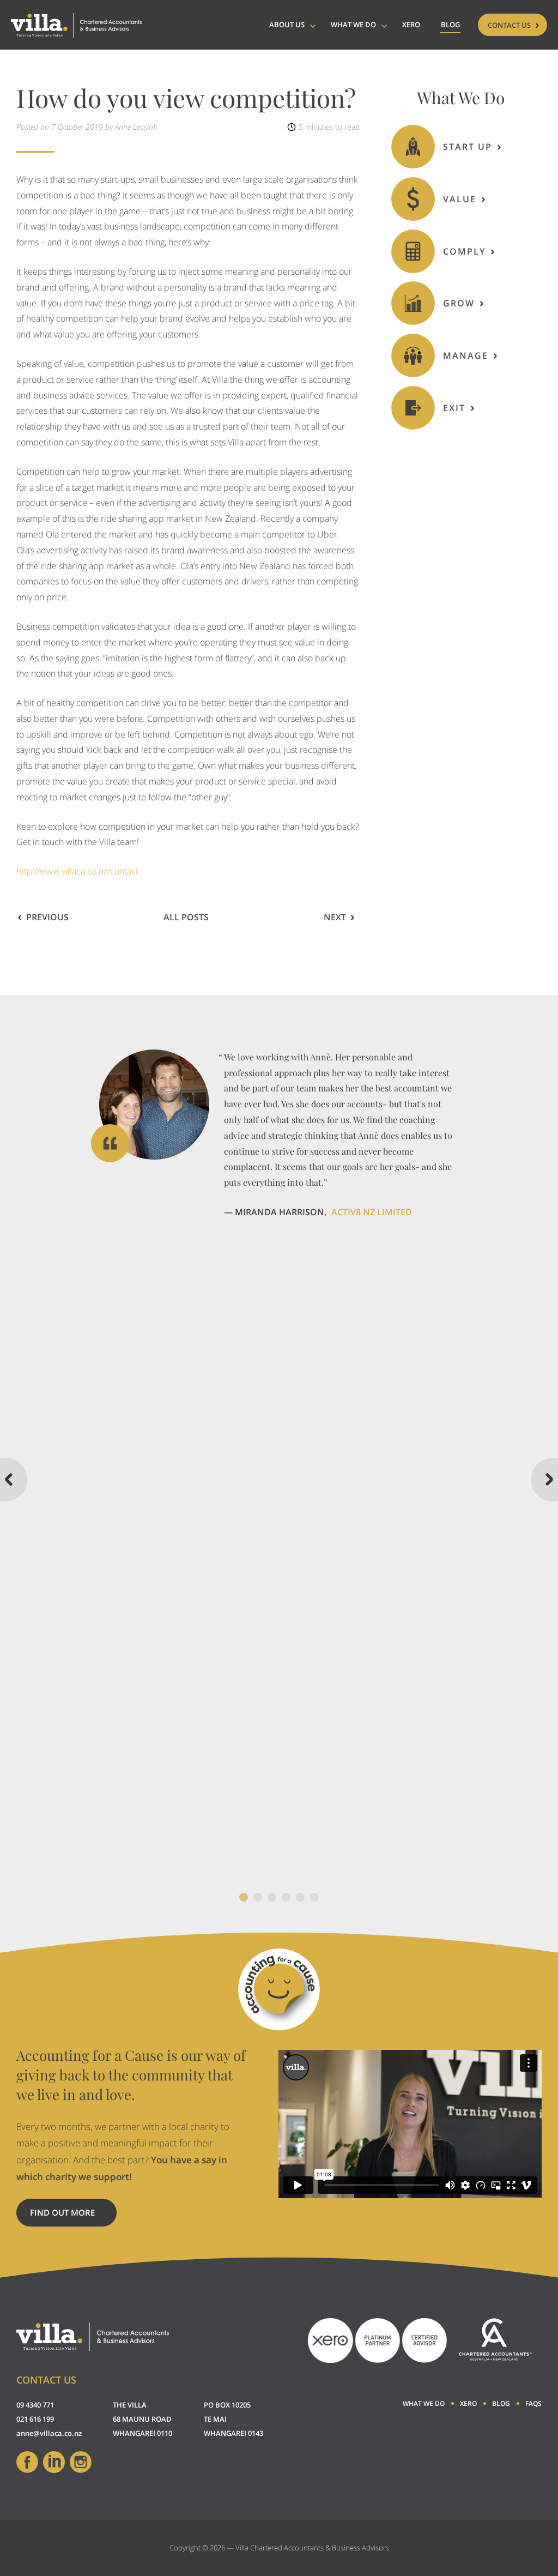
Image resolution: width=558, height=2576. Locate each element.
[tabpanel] (279, 1135)
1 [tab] (244, 1897)
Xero (411, 25)
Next (335, 917)
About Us (287, 25)
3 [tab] (272, 1897)
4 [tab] (286, 1897)
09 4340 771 (35, 2405)
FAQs (533, 2403)
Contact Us (509, 25)
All (186, 917)
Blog (450, 25)
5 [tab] (300, 1897)
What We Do (353, 25)
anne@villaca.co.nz (49, 2433)
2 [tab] (258, 1897)
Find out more (73, 2217)
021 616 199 (35, 2419)
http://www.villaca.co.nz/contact (77, 871)
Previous (47, 917)
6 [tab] (314, 1897)
